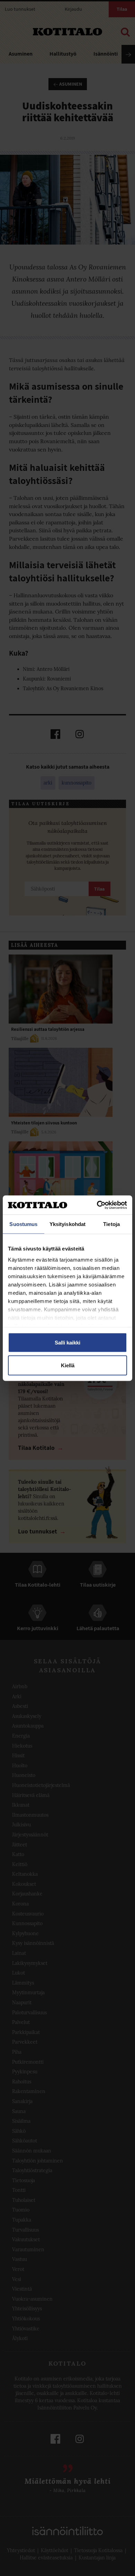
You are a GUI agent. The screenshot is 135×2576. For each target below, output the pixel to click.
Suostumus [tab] (23, 1224)
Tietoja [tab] (111, 1224)
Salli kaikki (67, 1343)
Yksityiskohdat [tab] (67, 1224)
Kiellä (68, 1365)
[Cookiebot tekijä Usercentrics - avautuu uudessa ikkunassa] (97, 1205)
